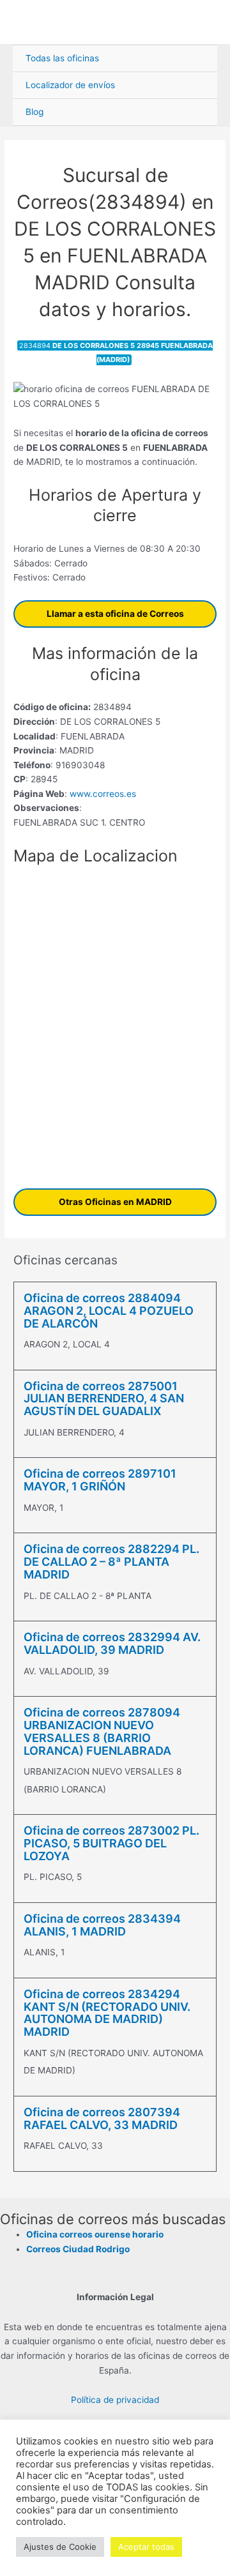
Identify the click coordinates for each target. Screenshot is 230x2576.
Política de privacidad (115, 2400)
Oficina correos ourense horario (95, 2234)
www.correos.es (102, 794)
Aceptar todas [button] (146, 2547)
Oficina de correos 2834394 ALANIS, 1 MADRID (102, 1925)
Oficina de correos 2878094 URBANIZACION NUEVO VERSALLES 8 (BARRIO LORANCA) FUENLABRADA (102, 1731)
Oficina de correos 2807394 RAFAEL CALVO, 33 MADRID (102, 2118)
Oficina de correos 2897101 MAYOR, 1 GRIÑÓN (100, 1480)
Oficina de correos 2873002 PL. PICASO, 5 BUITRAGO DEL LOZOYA (111, 1843)
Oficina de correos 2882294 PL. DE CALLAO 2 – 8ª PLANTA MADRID (111, 1562)
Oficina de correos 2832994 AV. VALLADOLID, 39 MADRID (112, 1643)
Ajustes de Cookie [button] (60, 2547)
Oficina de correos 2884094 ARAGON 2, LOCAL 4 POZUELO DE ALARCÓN (109, 1311)
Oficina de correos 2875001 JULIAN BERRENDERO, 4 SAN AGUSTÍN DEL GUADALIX (104, 1399)
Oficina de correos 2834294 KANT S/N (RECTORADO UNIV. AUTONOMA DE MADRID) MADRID (107, 2013)
